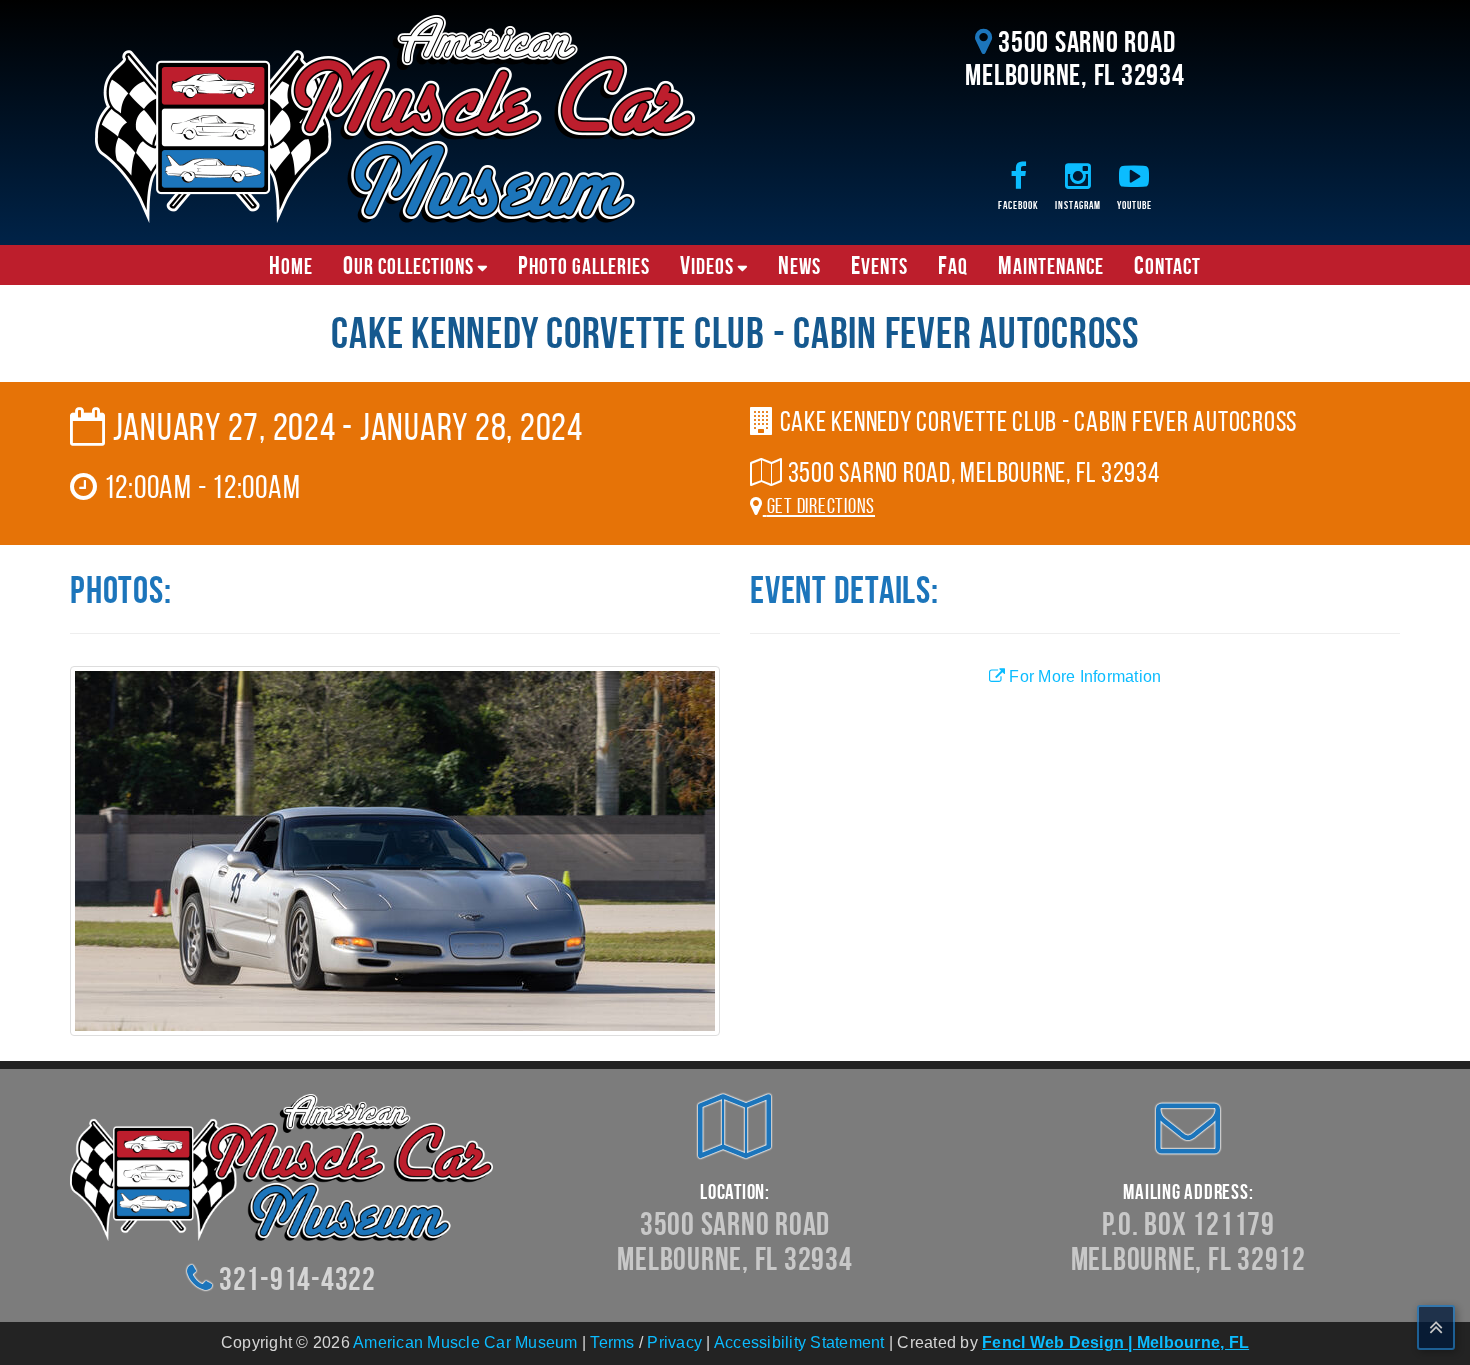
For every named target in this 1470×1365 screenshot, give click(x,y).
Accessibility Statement (799, 1342)
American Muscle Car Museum (465, 1342)
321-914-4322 (297, 1278)
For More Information (1083, 676)
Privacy (674, 1342)
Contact (1167, 265)
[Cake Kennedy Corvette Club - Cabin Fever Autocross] (395, 850)
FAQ (953, 265)
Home (291, 265)
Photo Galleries (584, 265)
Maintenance (1051, 265)
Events (879, 265)
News (799, 265)
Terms (612, 1342)
